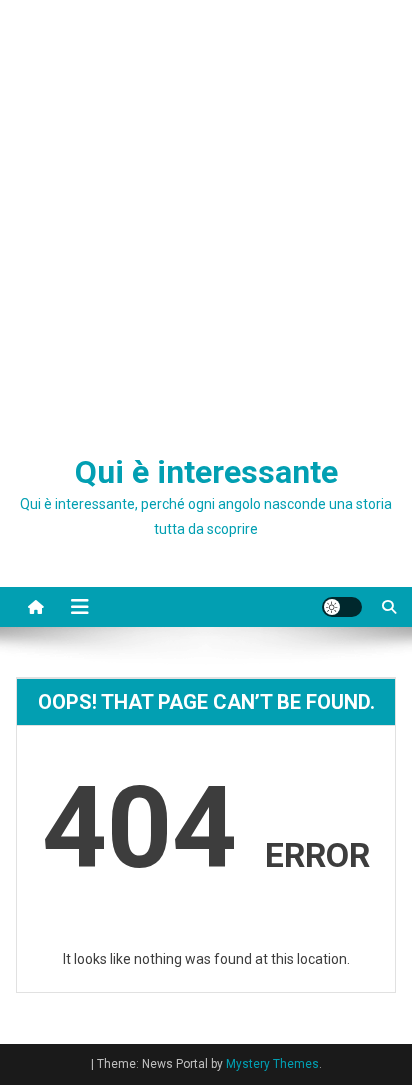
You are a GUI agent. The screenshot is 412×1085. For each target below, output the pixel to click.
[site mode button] (342, 607)
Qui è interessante (206, 472)
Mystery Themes (272, 1064)
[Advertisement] (206, 216)
